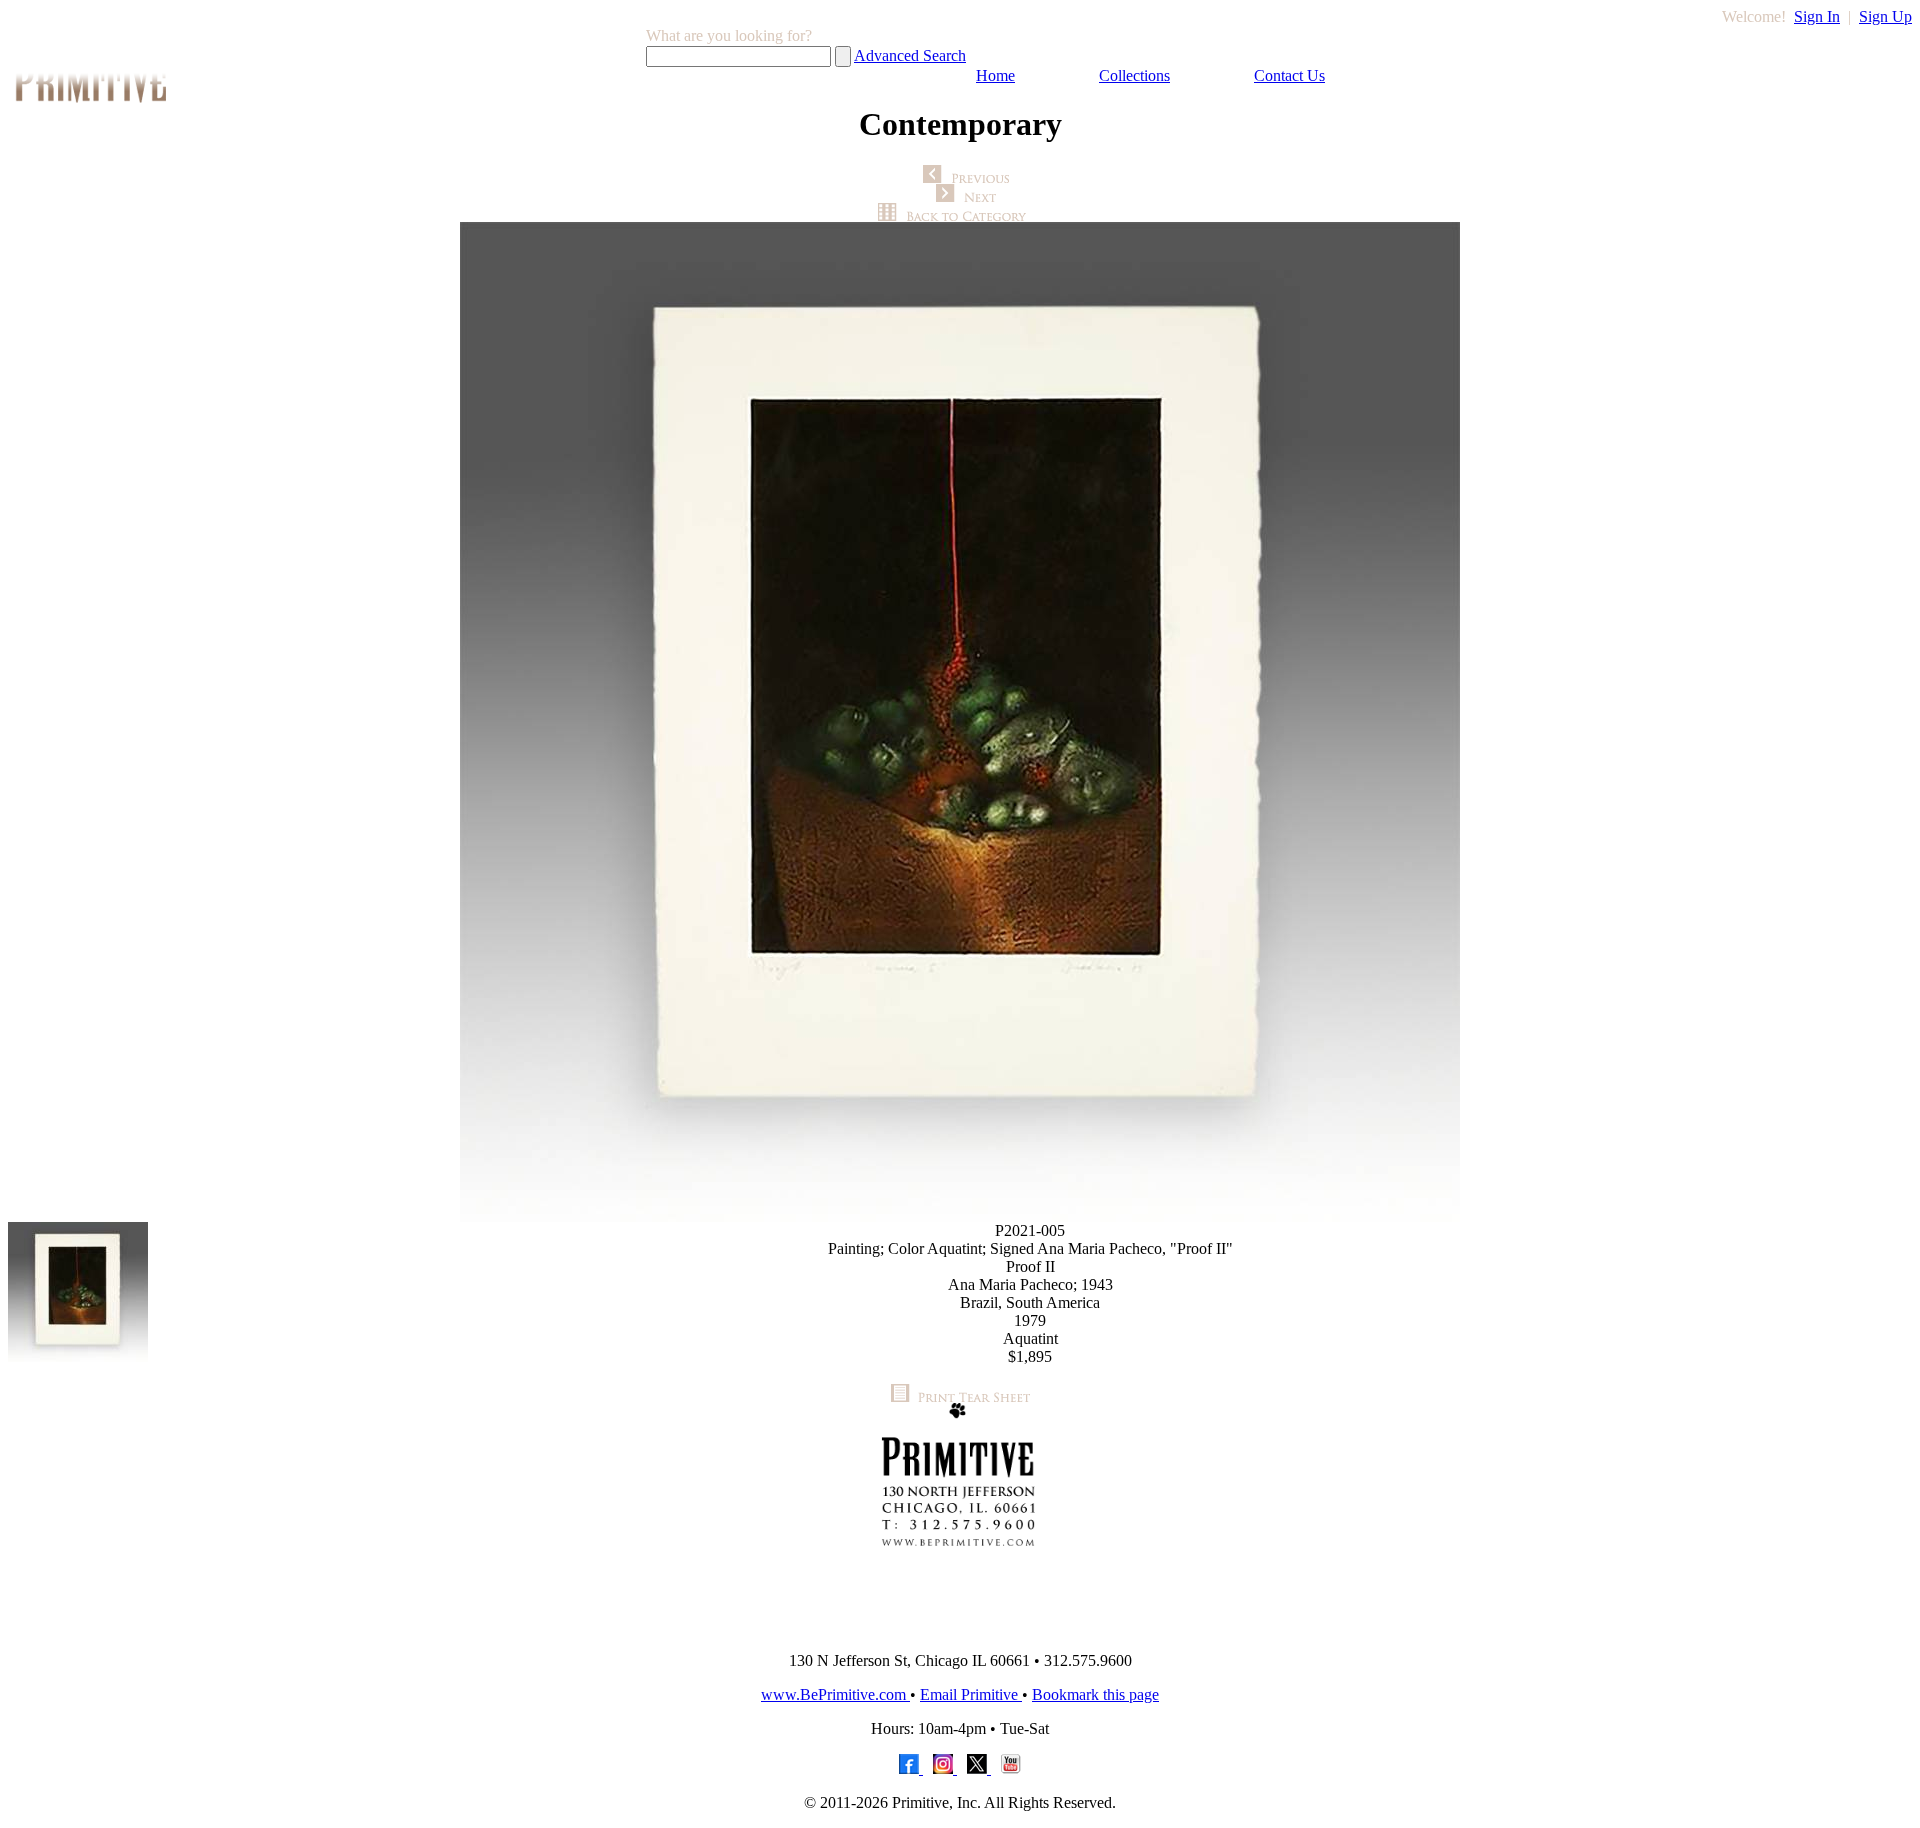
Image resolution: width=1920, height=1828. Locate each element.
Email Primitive (971, 1694)
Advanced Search (910, 55)
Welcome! (1754, 16)
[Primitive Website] (960, 1630)
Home (995, 75)
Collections (1134, 75)
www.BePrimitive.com (835, 1694)
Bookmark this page (1095, 1694)
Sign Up (1885, 16)
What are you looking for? (729, 35)
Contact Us (1289, 75)
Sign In (1817, 16)
